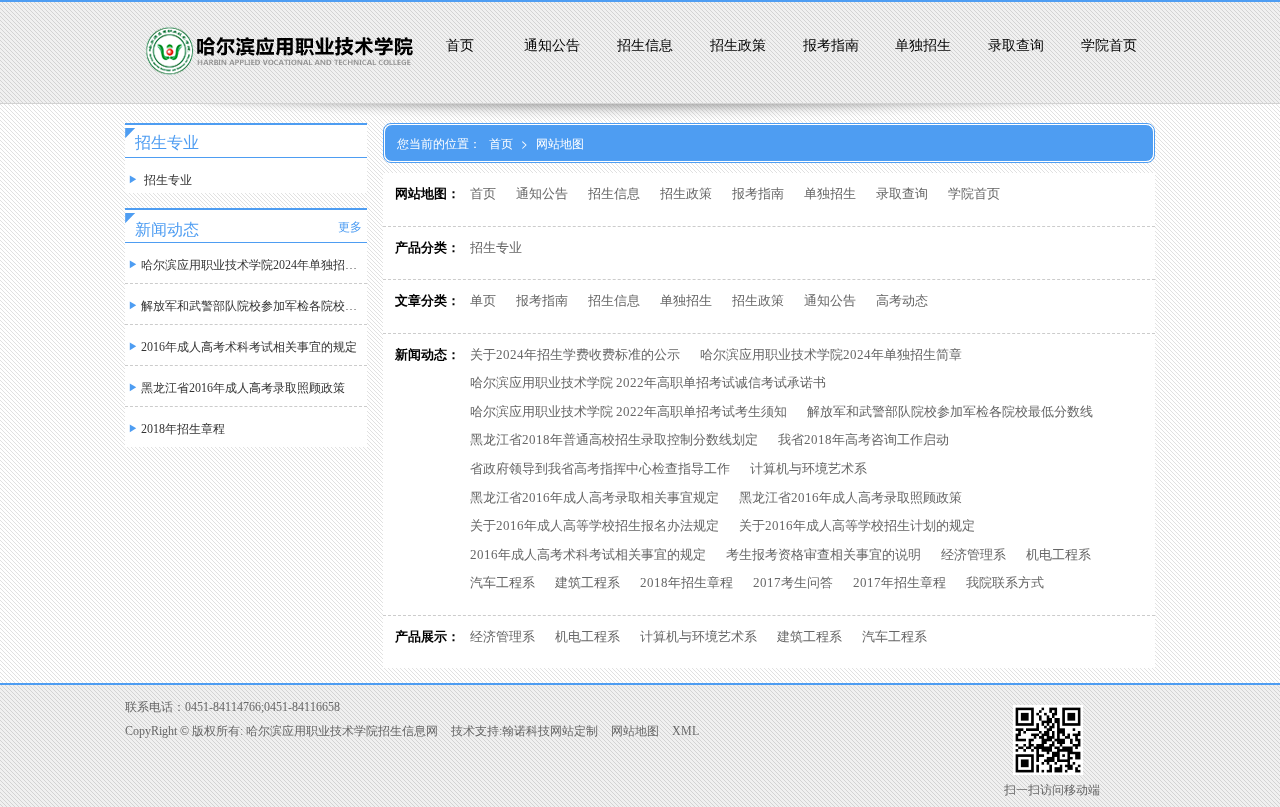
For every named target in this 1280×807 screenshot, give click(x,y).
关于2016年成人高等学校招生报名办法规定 (594, 525)
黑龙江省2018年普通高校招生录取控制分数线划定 (614, 439)
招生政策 (738, 45)
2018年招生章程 (686, 582)
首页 (460, 45)
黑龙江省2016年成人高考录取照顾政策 (850, 497)
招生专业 (496, 247)
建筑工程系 (587, 582)
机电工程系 (1058, 554)
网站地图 (560, 142)
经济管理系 (973, 554)
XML (685, 731)
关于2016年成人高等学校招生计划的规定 (857, 525)
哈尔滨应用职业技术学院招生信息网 (342, 731)
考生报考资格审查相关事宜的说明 (823, 554)
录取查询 (1016, 45)
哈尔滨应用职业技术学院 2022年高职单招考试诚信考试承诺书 (648, 382)
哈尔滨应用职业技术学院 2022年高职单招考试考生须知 (628, 411)
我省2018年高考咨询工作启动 (863, 439)
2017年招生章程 (899, 582)
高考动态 (902, 300)
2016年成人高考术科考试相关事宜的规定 (588, 554)
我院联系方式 (1005, 582)
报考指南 (831, 45)
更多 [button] (350, 227)
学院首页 (1109, 45)
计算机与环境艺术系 (808, 468)
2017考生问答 (793, 582)
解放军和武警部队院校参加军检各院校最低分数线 (950, 411)
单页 (483, 300)
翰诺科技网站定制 (550, 731)
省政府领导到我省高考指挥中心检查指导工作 (600, 468)
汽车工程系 (502, 582)
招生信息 (645, 45)
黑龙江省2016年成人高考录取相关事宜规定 (594, 497)
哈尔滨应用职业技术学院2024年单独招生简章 (831, 354)
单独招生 (923, 45)
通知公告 (552, 45)
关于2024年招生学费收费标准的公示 (575, 354)
